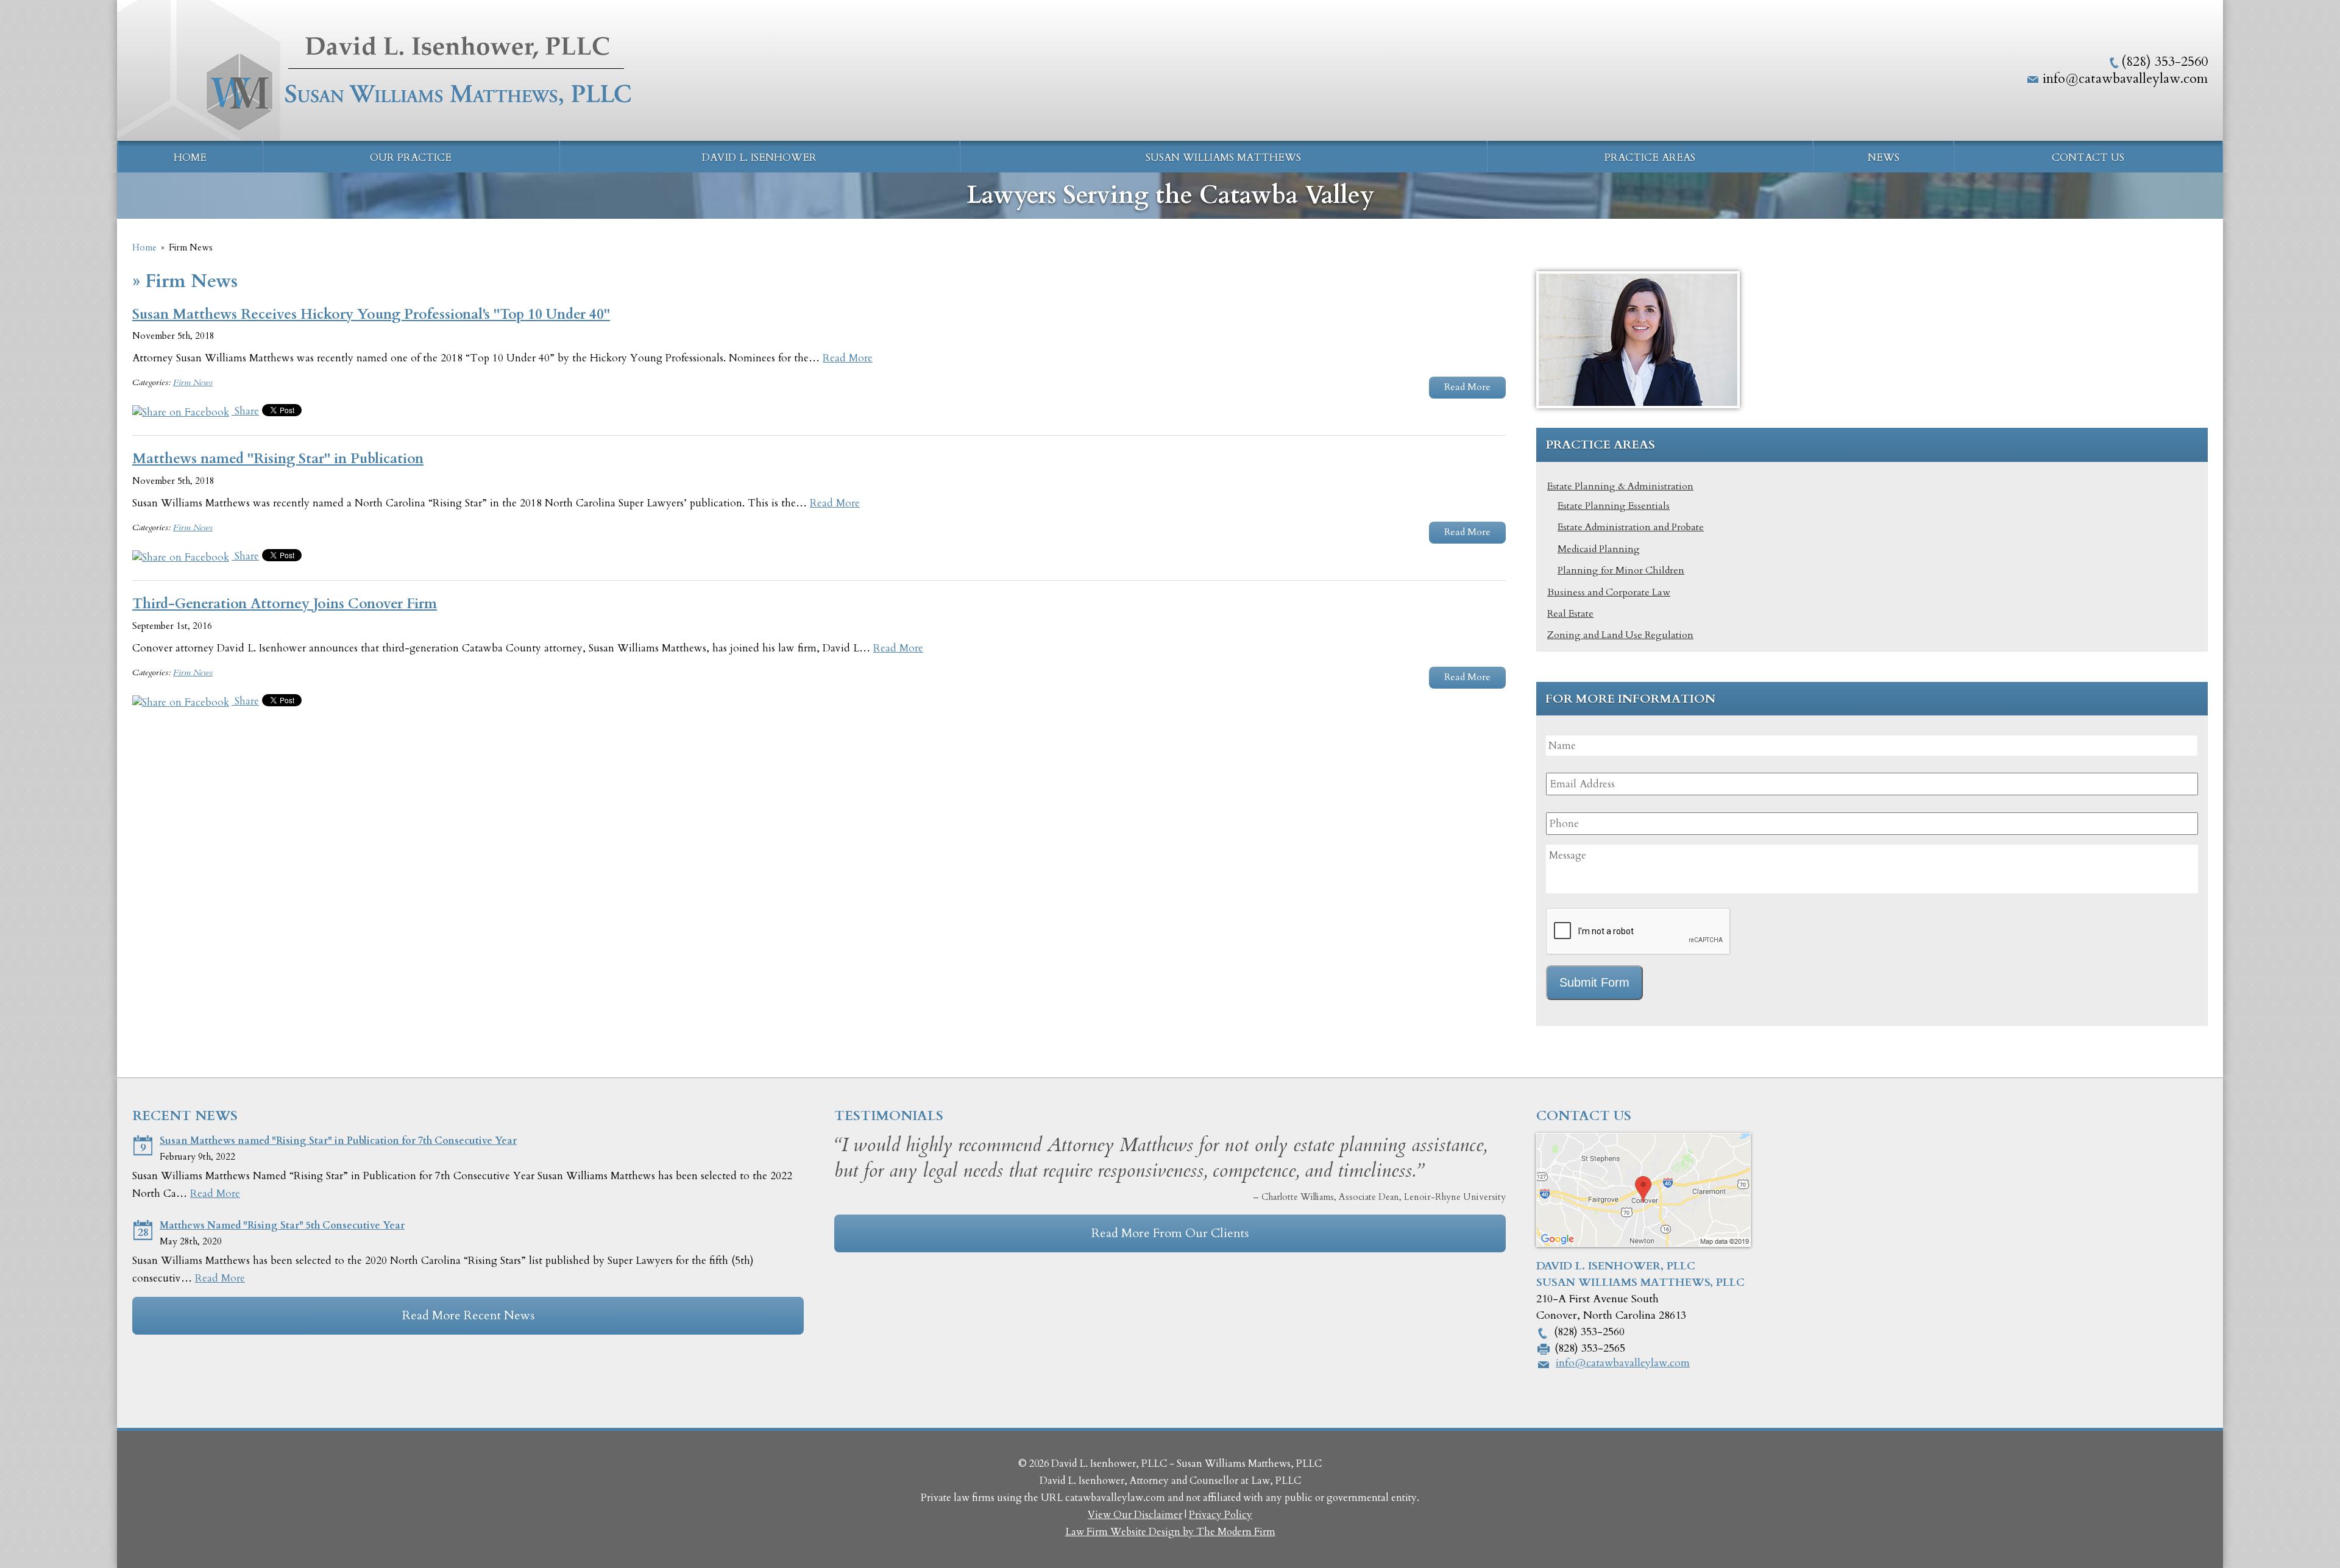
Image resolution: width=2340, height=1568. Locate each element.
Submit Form (1594, 982)
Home (190, 158)
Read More (848, 358)
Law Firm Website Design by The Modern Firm (1170, 1532)
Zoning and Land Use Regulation (1620, 635)
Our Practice (411, 158)
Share (245, 411)
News (1884, 158)
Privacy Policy (1221, 1515)
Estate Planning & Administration (1620, 486)
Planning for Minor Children (1621, 570)
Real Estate (1570, 614)
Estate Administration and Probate (1631, 527)
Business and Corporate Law (1609, 592)
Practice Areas (1650, 158)
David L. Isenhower (759, 158)
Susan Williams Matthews (1223, 158)
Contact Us (2088, 158)
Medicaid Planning (1599, 549)
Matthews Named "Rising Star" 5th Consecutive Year (282, 1226)
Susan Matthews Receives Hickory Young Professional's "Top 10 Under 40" (371, 314)
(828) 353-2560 (2164, 62)
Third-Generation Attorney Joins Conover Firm (285, 604)
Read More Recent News (468, 1315)
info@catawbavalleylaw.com (2125, 79)
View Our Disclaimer (1135, 1515)
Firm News (193, 382)
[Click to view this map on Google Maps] (1643, 1243)
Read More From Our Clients (1170, 1233)
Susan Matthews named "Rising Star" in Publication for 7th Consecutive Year (338, 1141)
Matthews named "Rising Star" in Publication (278, 459)
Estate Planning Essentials (1614, 506)
